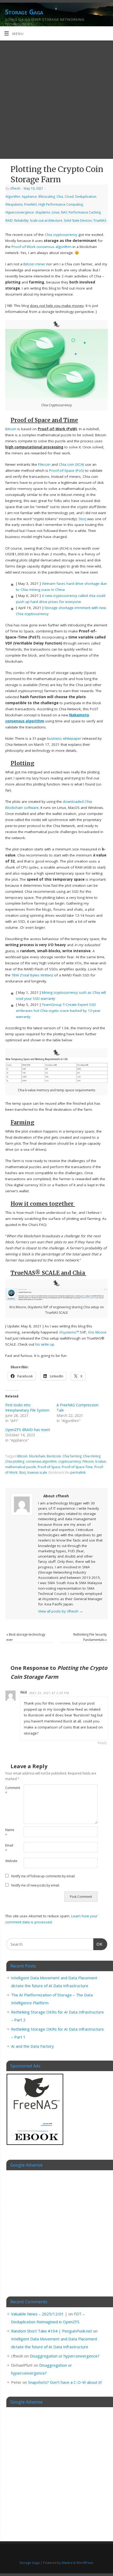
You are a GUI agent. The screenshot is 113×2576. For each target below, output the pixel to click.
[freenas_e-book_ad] (35, 2146)
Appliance (29, 197)
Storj (82, 519)
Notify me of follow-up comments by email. (43, 1876)
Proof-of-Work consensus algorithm (42, 247)
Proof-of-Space (49, 1467)
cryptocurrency (65, 235)
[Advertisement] (56, 100)
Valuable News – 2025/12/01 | (39, 2314)
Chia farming (72, 1456)
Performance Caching (85, 212)
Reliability (21, 220)
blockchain (37, 1456)
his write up (45, 1344)
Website (10, 1861)
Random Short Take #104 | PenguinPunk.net (52, 2331)
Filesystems (14, 204)
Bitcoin (11, 429)
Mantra (67, 2563)
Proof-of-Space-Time (77, 1467)
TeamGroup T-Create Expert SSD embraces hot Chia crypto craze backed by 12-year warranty (58, 1011)
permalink (78, 1472)
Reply (102, 1743)
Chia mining (92, 1456)
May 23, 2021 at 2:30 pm (49, 1693)
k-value (101, 1461)
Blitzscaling (47, 197)
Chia (60, 197)
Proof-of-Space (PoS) (67, 470)
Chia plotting (15, 1461)
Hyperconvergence (20, 212)
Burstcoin (54, 1456)
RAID (9, 220)
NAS (64, 212)
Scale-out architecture (46, 220)
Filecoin (44, 464)
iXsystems (43, 212)
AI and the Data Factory (32, 2046)
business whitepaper (64, 738)
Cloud (69, 197)
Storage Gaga (24, 12)
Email (9, 1848)
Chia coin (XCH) (71, 464)
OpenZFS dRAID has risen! (28, 1430)
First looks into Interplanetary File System (27, 1408)
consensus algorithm (41, 1461)
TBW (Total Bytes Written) (32, 975)
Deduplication (86, 197)
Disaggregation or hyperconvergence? (65, 2356)
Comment (10, 1791)
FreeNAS (30, 204)
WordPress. (85, 2563)
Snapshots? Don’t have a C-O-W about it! (65, 2382)
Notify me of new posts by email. (36, 1885)
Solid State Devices (78, 220)
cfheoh (15, 188)
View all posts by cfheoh (61, 1611)
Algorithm (13, 197)
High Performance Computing (61, 204)
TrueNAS (100, 220)
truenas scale (37, 1472)
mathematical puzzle (21, 1467)
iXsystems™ (69, 1332)
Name (10, 1833)
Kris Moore (97, 1332)
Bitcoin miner (34, 264)
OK (98, 1944)
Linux (56, 212)
